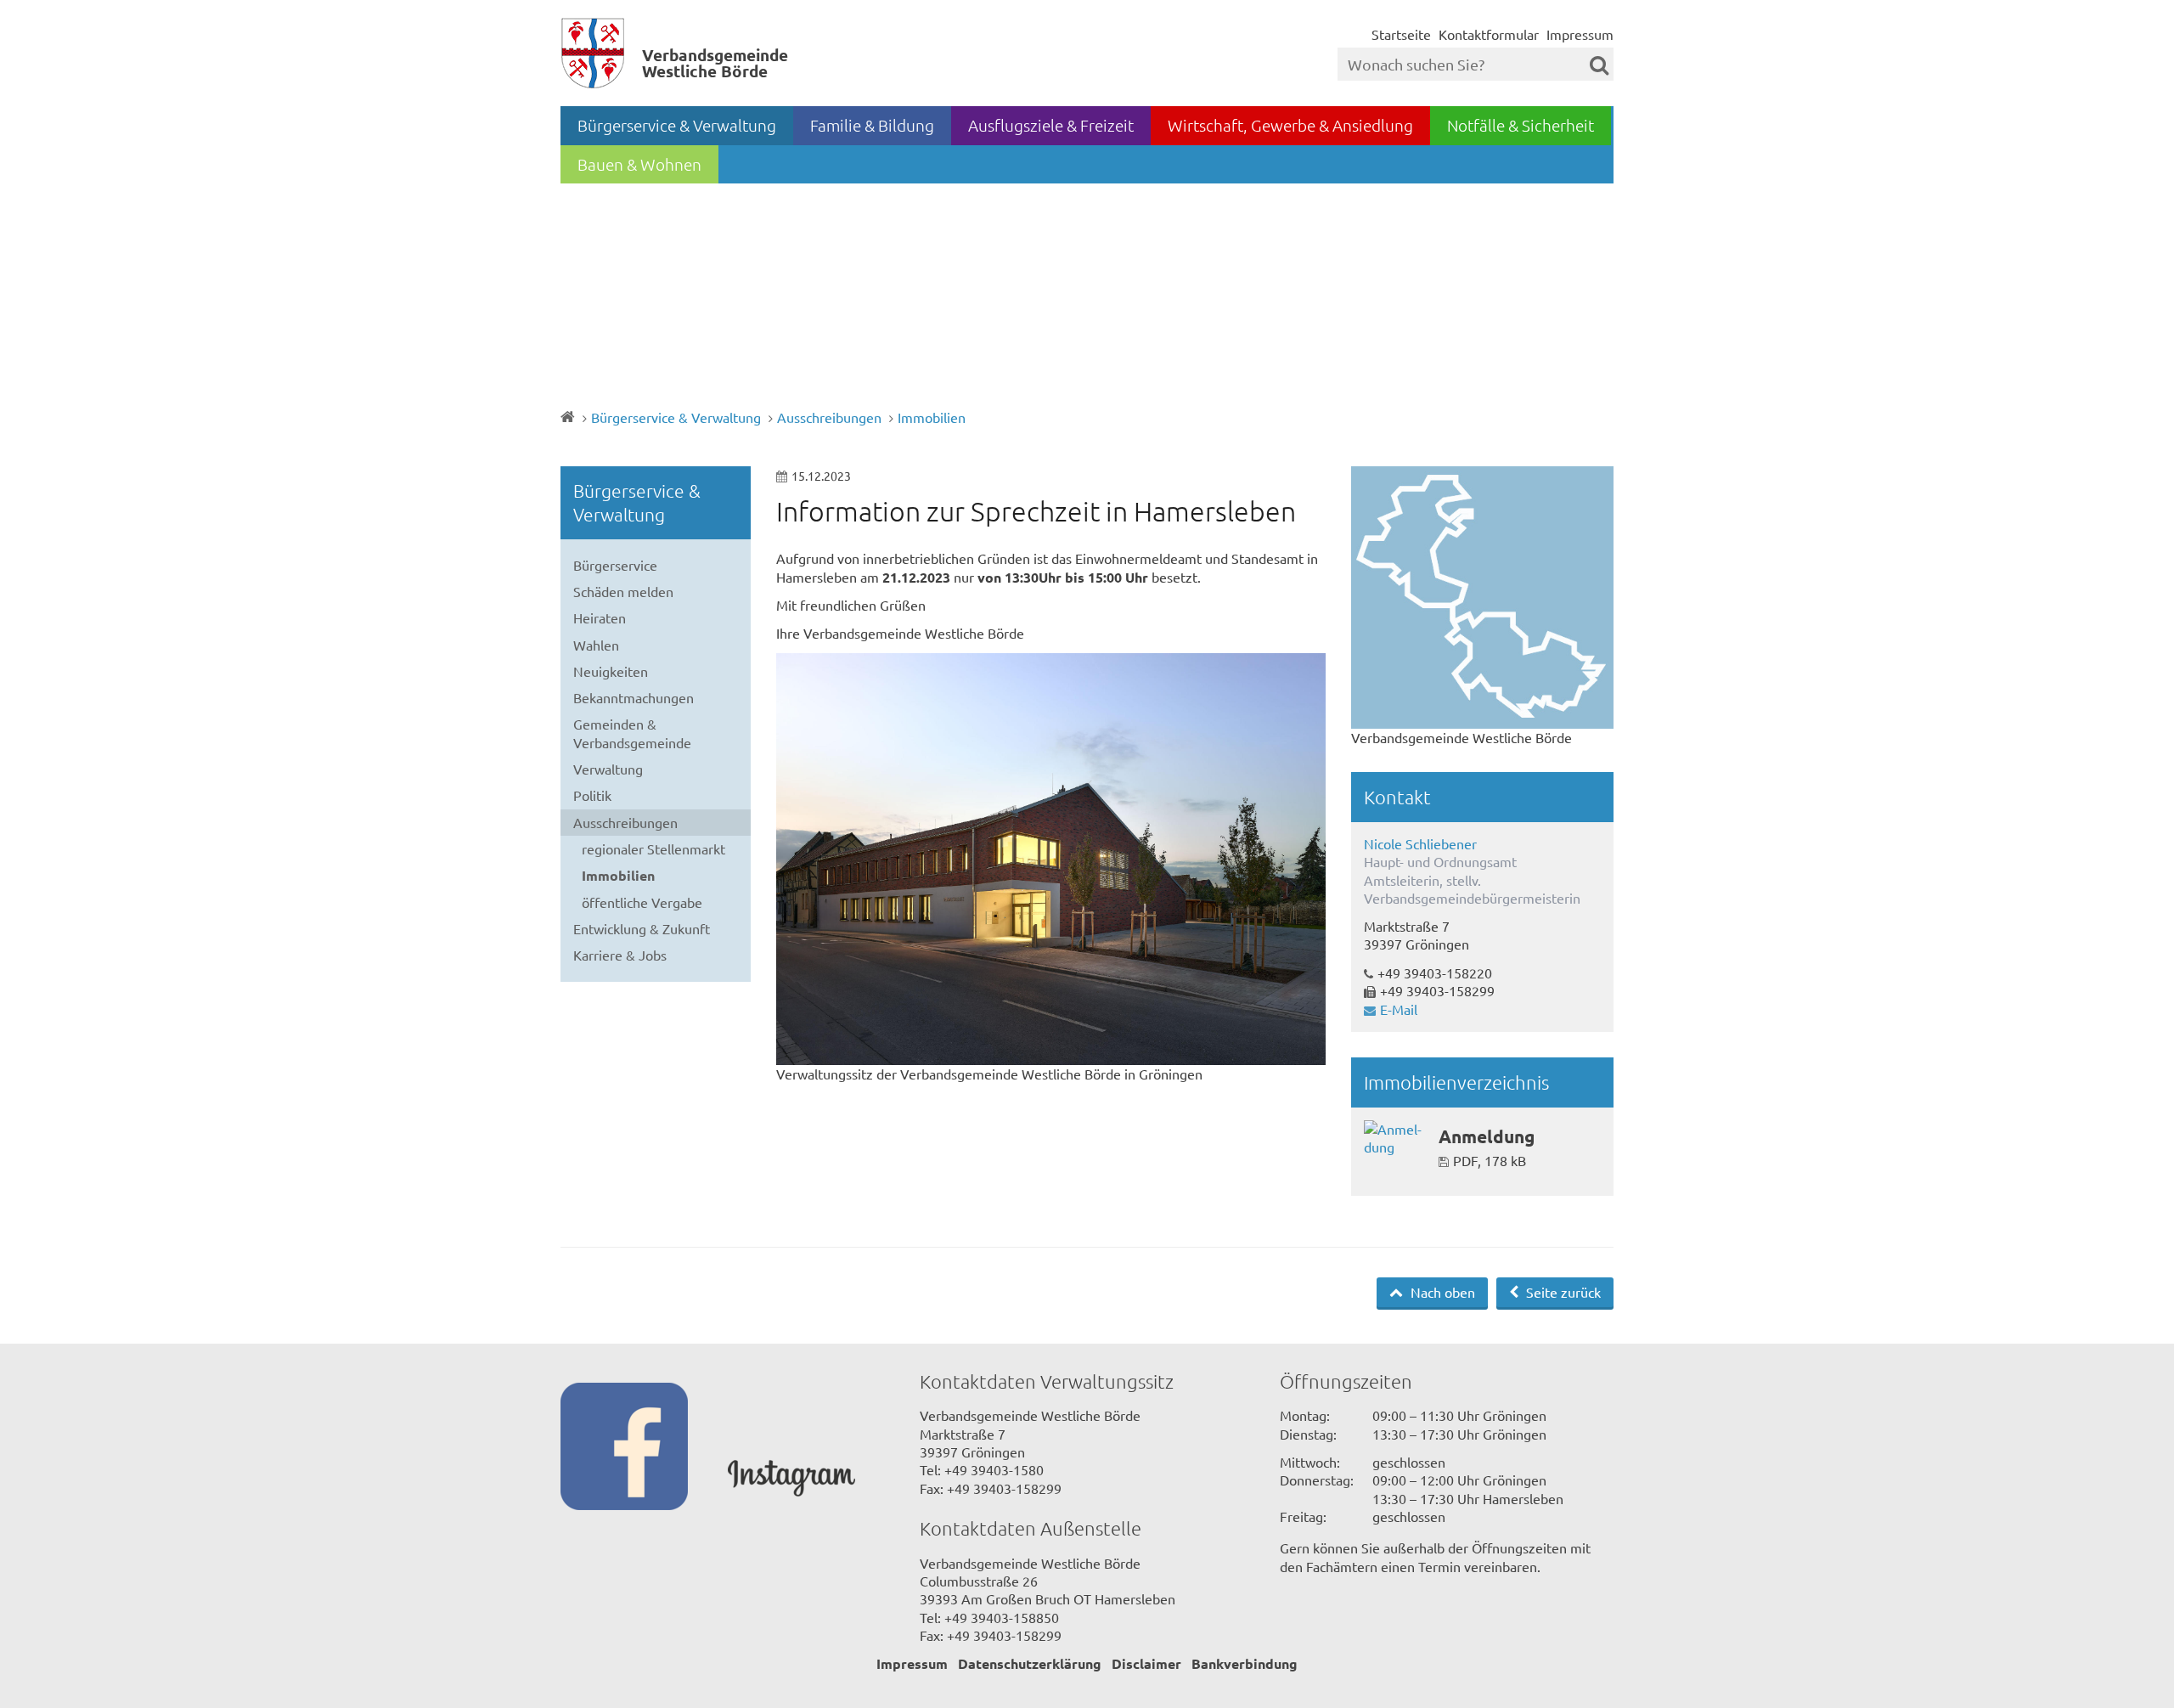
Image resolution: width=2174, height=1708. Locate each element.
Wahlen (596, 645)
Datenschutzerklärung (1030, 1663)
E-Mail (1399, 1009)
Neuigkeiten (611, 671)
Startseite (1401, 34)
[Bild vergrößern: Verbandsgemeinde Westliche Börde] (1482, 598)
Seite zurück (1562, 1292)
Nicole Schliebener (1420, 843)
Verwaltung (608, 769)
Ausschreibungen (829, 417)
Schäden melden (623, 591)
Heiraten (600, 617)
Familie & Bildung (872, 125)
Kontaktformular (1489, 34)
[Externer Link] (644, 1448)
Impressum (1580, 34)
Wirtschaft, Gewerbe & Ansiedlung (1290, 125)
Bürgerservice (615, 565)
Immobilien (932, 417)
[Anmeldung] (1395, 1139)
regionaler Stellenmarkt (653, 848)
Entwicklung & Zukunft (642, 928)
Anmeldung (1487, 1136)
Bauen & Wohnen (639, 164)
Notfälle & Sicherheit (1521, 125)
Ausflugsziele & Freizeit (1051, 125)
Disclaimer (1146, 1663)
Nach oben (1441, 1292)
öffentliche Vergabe (642, 902)
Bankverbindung (1245, 1663)
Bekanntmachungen (634, 697)
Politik (592, 795)
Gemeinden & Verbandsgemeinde (632, 733)
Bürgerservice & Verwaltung (677, 125)
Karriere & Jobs (620, 955)
